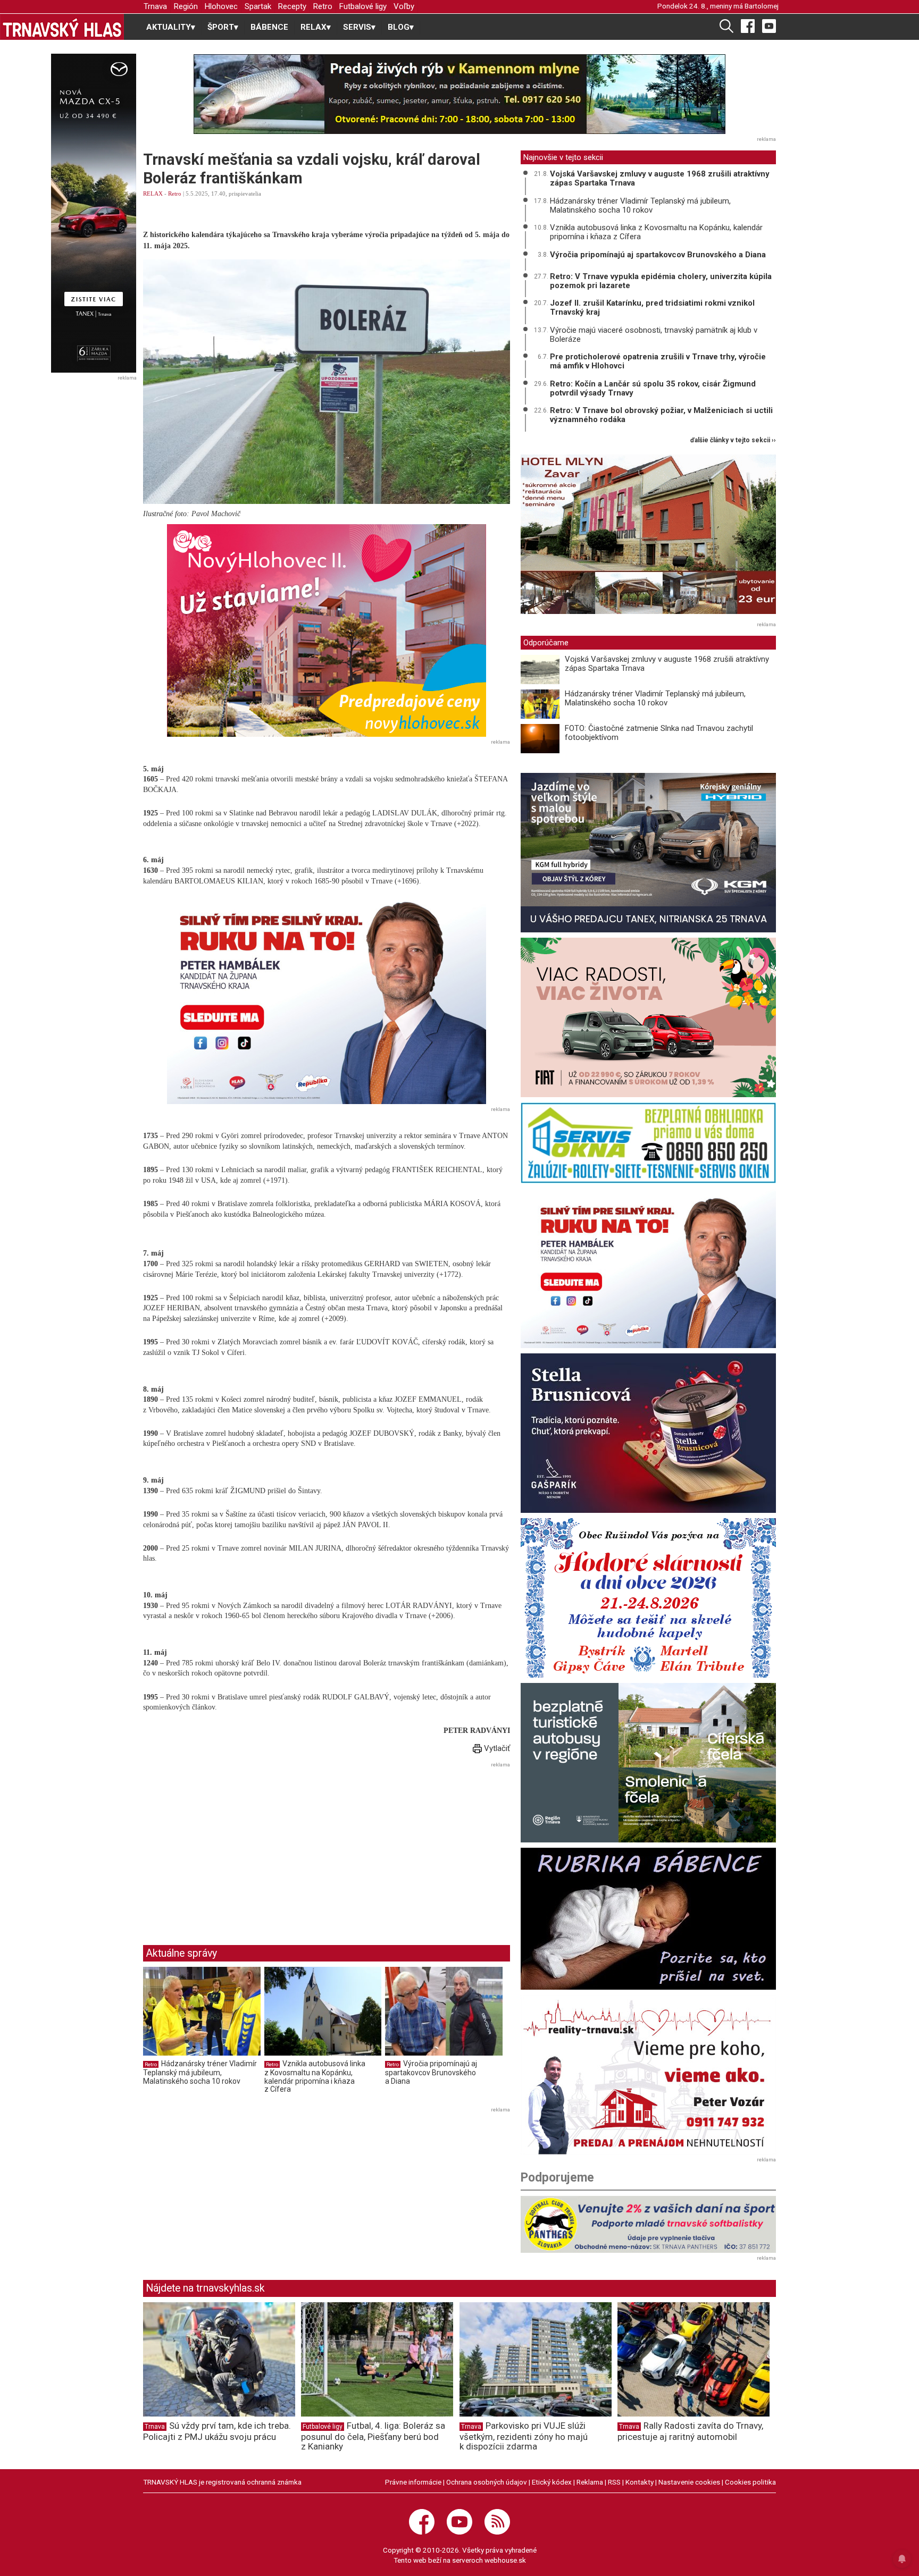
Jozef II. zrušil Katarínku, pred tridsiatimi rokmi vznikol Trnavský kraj (652, 308)
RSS (614, 2482)
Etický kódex (552, 2482)
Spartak (258, 6)
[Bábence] (648, 1919)
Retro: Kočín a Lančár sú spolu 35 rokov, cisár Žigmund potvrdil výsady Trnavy (653, 388)
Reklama (590, 2482)
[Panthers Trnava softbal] (648, 2224)
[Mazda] (93, 213)
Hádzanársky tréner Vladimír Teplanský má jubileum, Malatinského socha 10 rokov (200, 2072)
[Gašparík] (648, 1433)
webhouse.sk (505, 2560)
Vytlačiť (496, 1748)
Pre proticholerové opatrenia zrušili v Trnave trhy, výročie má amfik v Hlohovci (658, 361)
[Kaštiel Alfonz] (648, 537)
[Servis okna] (648, 1143)
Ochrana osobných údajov (487, 2482)
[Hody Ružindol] (648, 1598)
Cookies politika (750, 2482)
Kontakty (640, 2482)
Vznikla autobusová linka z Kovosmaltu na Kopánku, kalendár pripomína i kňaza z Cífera (315, 2077)
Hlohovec (221, 6)
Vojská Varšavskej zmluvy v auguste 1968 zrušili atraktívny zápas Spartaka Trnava (660, 178)
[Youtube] (769, 26)
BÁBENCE (269, 27)
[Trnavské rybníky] (459, 94)
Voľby (404, 6)
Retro (323, 6)
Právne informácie (413, 2482)
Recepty (292, 6)
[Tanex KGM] (648, 853)
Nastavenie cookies (689, 2482)
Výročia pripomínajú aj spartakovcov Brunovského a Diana (431, 2072)
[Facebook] (748, 26)
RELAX (153, 193)
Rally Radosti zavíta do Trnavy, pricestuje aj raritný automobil (690, 2431)
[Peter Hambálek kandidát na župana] (327, 998)
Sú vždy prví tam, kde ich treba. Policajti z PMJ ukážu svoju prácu (217, 2431)
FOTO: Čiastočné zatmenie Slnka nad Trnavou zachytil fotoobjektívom (659, 733)
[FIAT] (648, 1017)
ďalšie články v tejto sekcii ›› (733, 440)
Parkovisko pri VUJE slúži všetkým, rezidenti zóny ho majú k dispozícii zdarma (524, 2436)
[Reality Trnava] (648, 2075)
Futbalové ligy (363, 6)
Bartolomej (762, 6)
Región (186, 6)
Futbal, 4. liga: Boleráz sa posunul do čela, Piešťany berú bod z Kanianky (373, 2436)
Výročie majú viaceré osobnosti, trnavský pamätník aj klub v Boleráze (654, 335)
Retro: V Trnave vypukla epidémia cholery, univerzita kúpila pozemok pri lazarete (661, 281)
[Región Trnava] (648, 1763)
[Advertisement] (232, 1846)
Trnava (155, 6)
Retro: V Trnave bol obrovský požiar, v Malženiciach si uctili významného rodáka (661, 415)
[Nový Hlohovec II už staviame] (327, 630)
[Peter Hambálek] (648, 1268)
